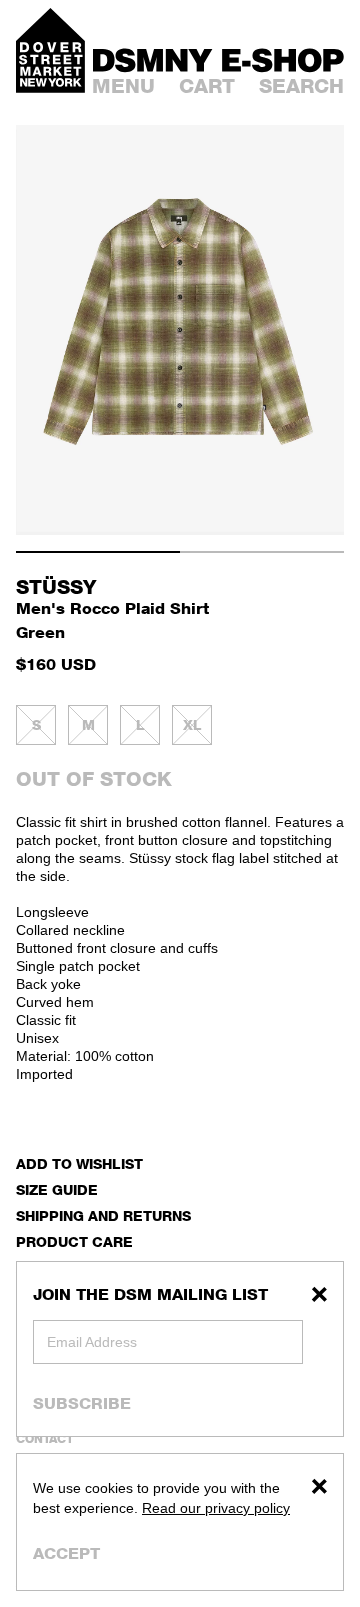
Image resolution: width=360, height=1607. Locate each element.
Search (301, 86)
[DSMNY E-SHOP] (218, 57)
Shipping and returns (103, 1215)
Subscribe (82, 1403)
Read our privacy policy (216, 1508)
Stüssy (56, 587)
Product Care (74, 1241)
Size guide (57, 1189)
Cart (207, 86)
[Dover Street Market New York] (50, 50)
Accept (66, 1553)
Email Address (92, 1342)
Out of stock (94, 779)
